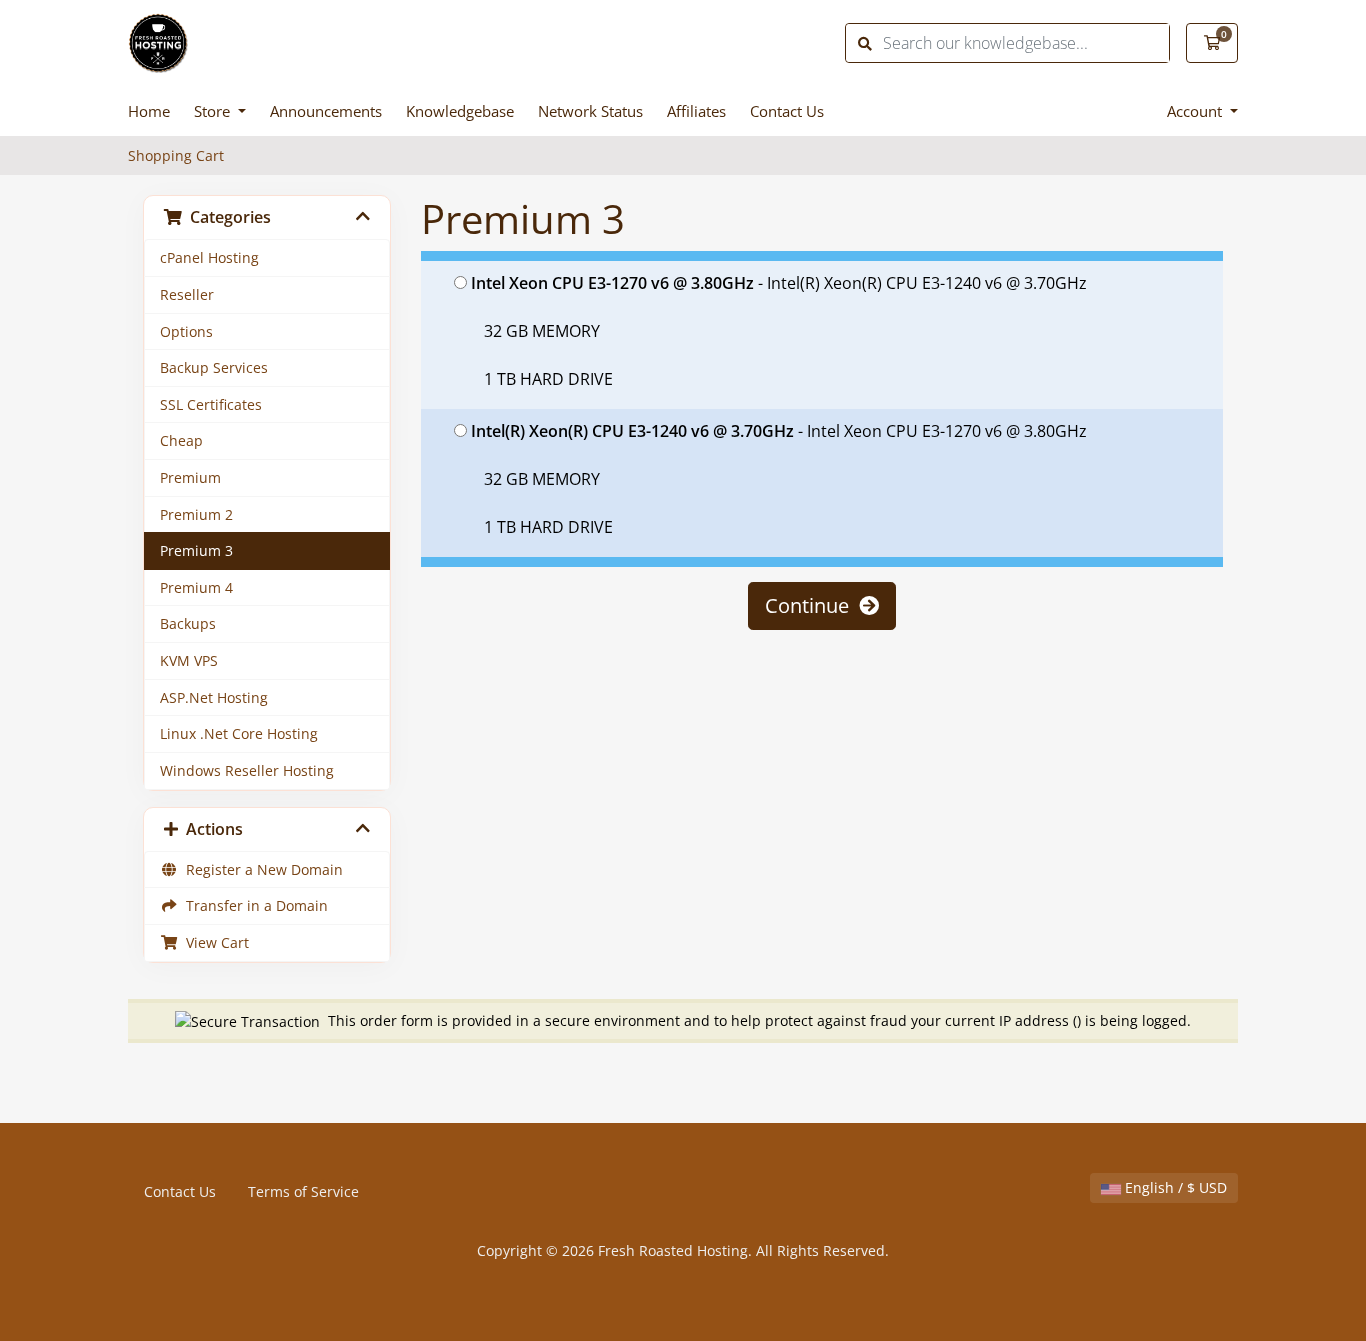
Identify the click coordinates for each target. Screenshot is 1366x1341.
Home (149, 111)
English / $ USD (1174, 1187)
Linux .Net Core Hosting (239, 733)
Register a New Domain (260, 869)
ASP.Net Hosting (214, 697)
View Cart (213, 942)
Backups (188, 623)
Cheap (181, 440)
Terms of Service (303, 1191)
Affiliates (696, 111)
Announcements (326, 111)
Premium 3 (196, 550)
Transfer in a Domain (253, 905)
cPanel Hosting (209, 257)
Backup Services (214, 367)
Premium (190, 477)
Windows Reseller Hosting (247, 770)
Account (1196, 111)
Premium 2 (196, 514)
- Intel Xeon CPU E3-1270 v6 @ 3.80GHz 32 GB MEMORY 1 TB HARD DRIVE (779, 479)
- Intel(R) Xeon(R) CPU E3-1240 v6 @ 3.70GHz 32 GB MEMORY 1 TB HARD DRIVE (779, 331)
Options (186, 331)
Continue (812, 605)
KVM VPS (189, 660)
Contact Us (787, 111)
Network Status (590, 111)
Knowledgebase (460, 111)
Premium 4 (196, 587)
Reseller (187, 294)
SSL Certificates (211, 404)
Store (214, 111)
